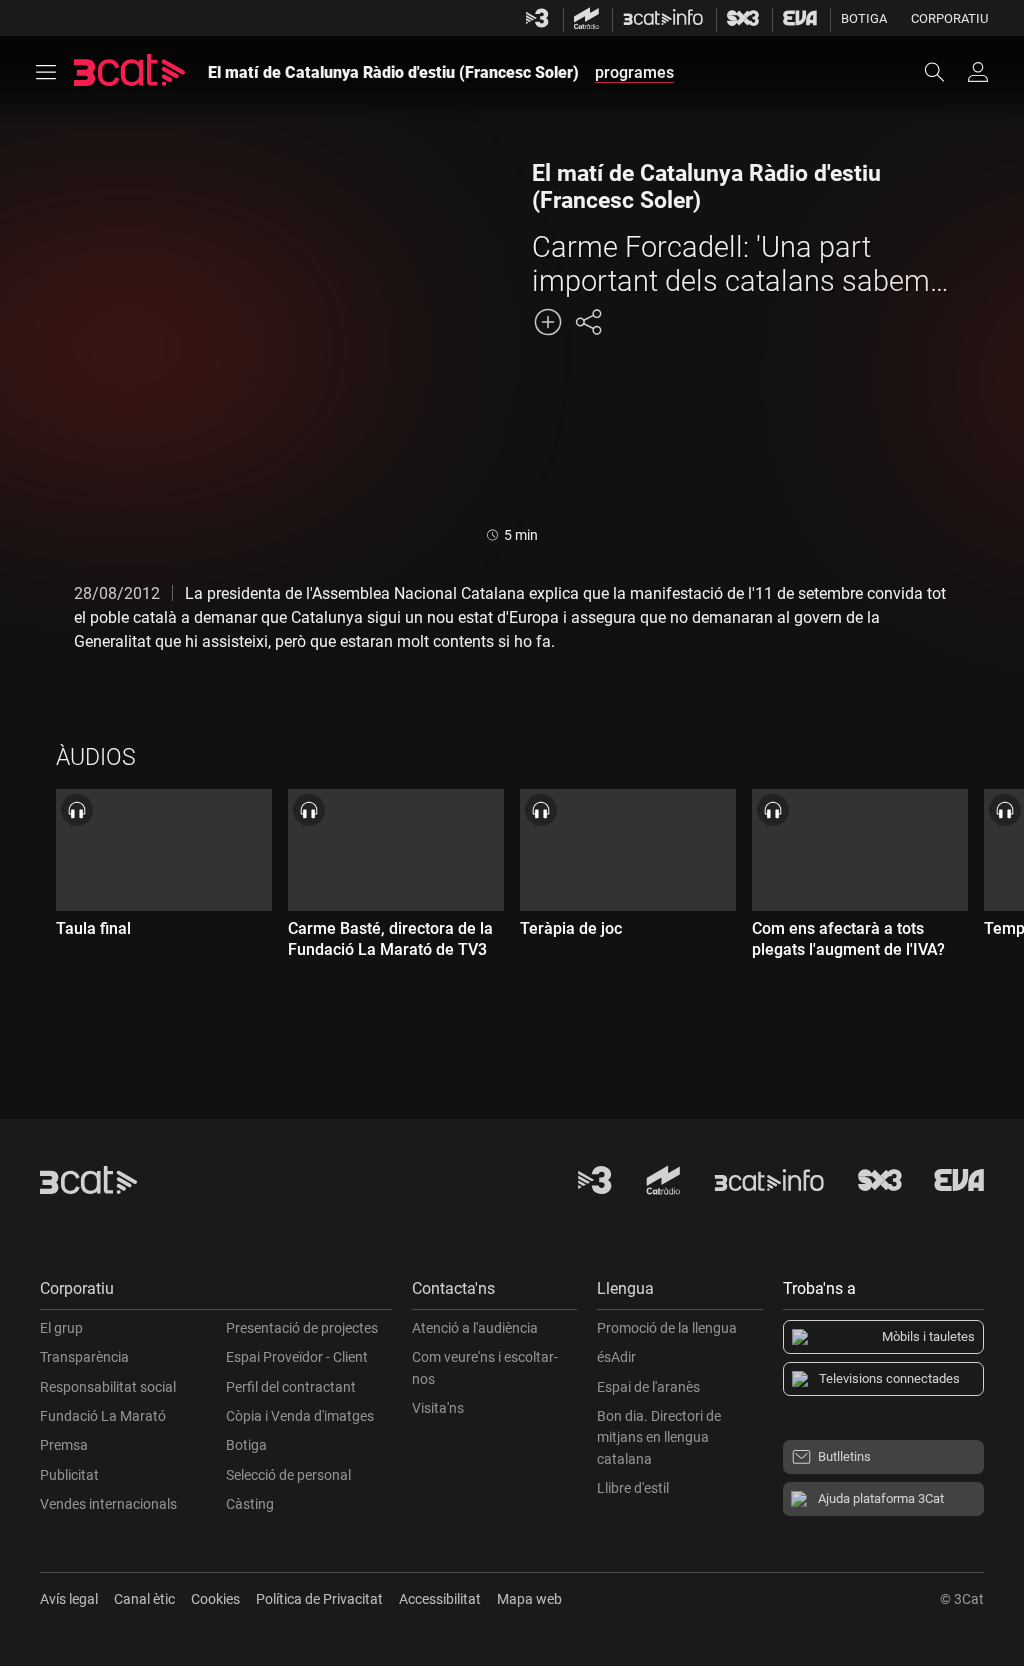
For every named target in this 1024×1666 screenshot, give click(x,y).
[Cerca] (944, 72)
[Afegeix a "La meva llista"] (548, 322)
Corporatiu (949, 18)
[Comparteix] (588, 322)
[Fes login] (978, 72)
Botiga (864, 18)
